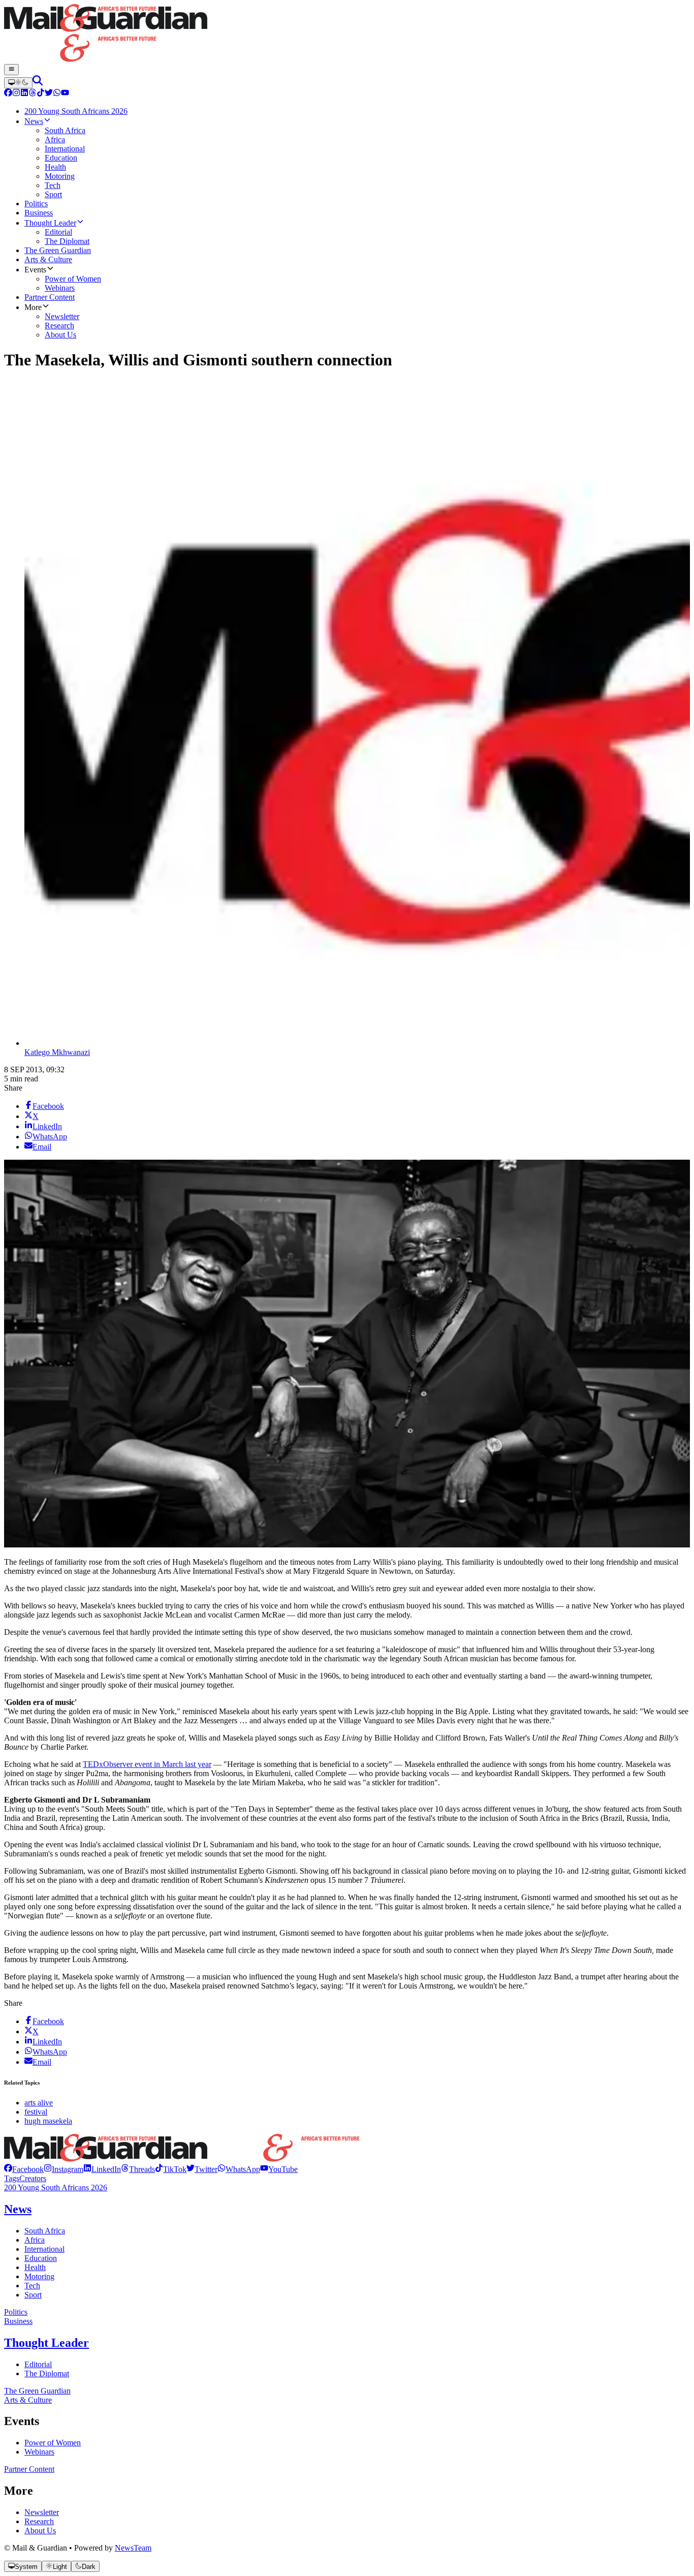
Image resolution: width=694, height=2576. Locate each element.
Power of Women (53, 2443)
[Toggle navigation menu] (11, 70)
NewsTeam (133, 2548)
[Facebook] (8, 94)
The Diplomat (47, 2373)
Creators (33, 2178)
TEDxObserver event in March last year (147, 1764)
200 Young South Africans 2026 (56, 2187)
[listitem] (24, 2169)
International (44, 2249)
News (18, 2209)
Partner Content (29, 2469)
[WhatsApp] (57, 94)
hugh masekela (48, 2121)
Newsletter (42, 2512)
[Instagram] (16, 94)
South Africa (45, 2231)
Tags (12, 2178)
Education (41, 2258)
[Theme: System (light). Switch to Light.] (18, 83)
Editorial (38, 2364)
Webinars (39, 2452)
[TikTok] (41, 94)
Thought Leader (46, 2343)
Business (18, 2321)
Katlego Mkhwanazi (57, 1052)
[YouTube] (65, 94)
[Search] (38, 83)
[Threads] (33, 94)
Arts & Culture (28, 2400)
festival (36, 2112)
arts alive (39, 2103)
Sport (33, 2295)
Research (39, 2521)
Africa (35, 2240)
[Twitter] (49, 94)
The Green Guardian (37, 2391)
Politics (16, 2312)
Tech (32, 2286)
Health (35, 2267)
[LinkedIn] (24, 94)
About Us (40, 2531)
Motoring (39, 2276)
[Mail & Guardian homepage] (347, 34)
